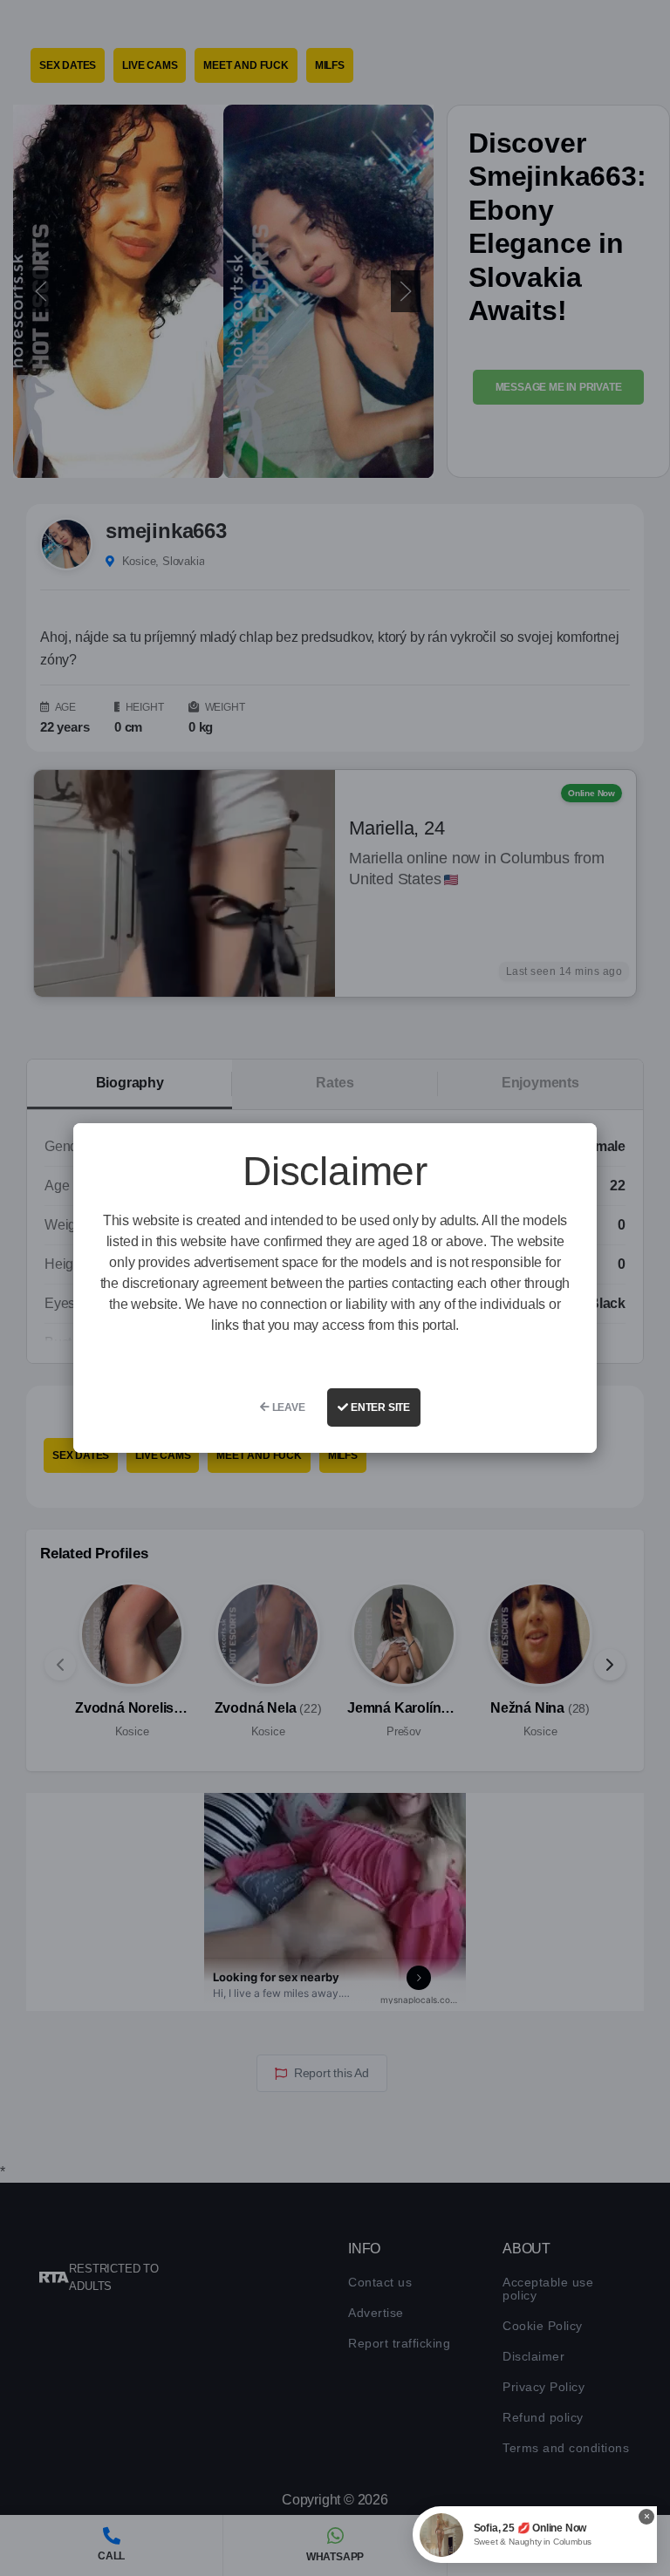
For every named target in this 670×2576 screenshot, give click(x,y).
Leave (287, 1407)
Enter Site (379, 1407)
